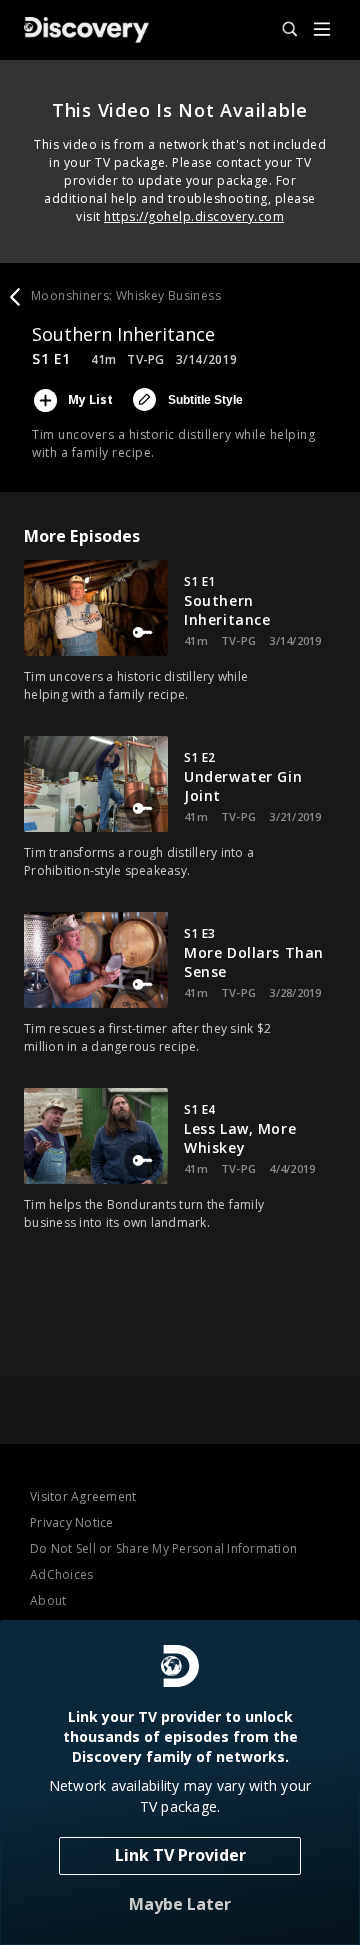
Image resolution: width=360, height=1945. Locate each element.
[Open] (322, 30)
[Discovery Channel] (86, 30)
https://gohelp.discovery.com (194, 216)
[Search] (281, 30)
